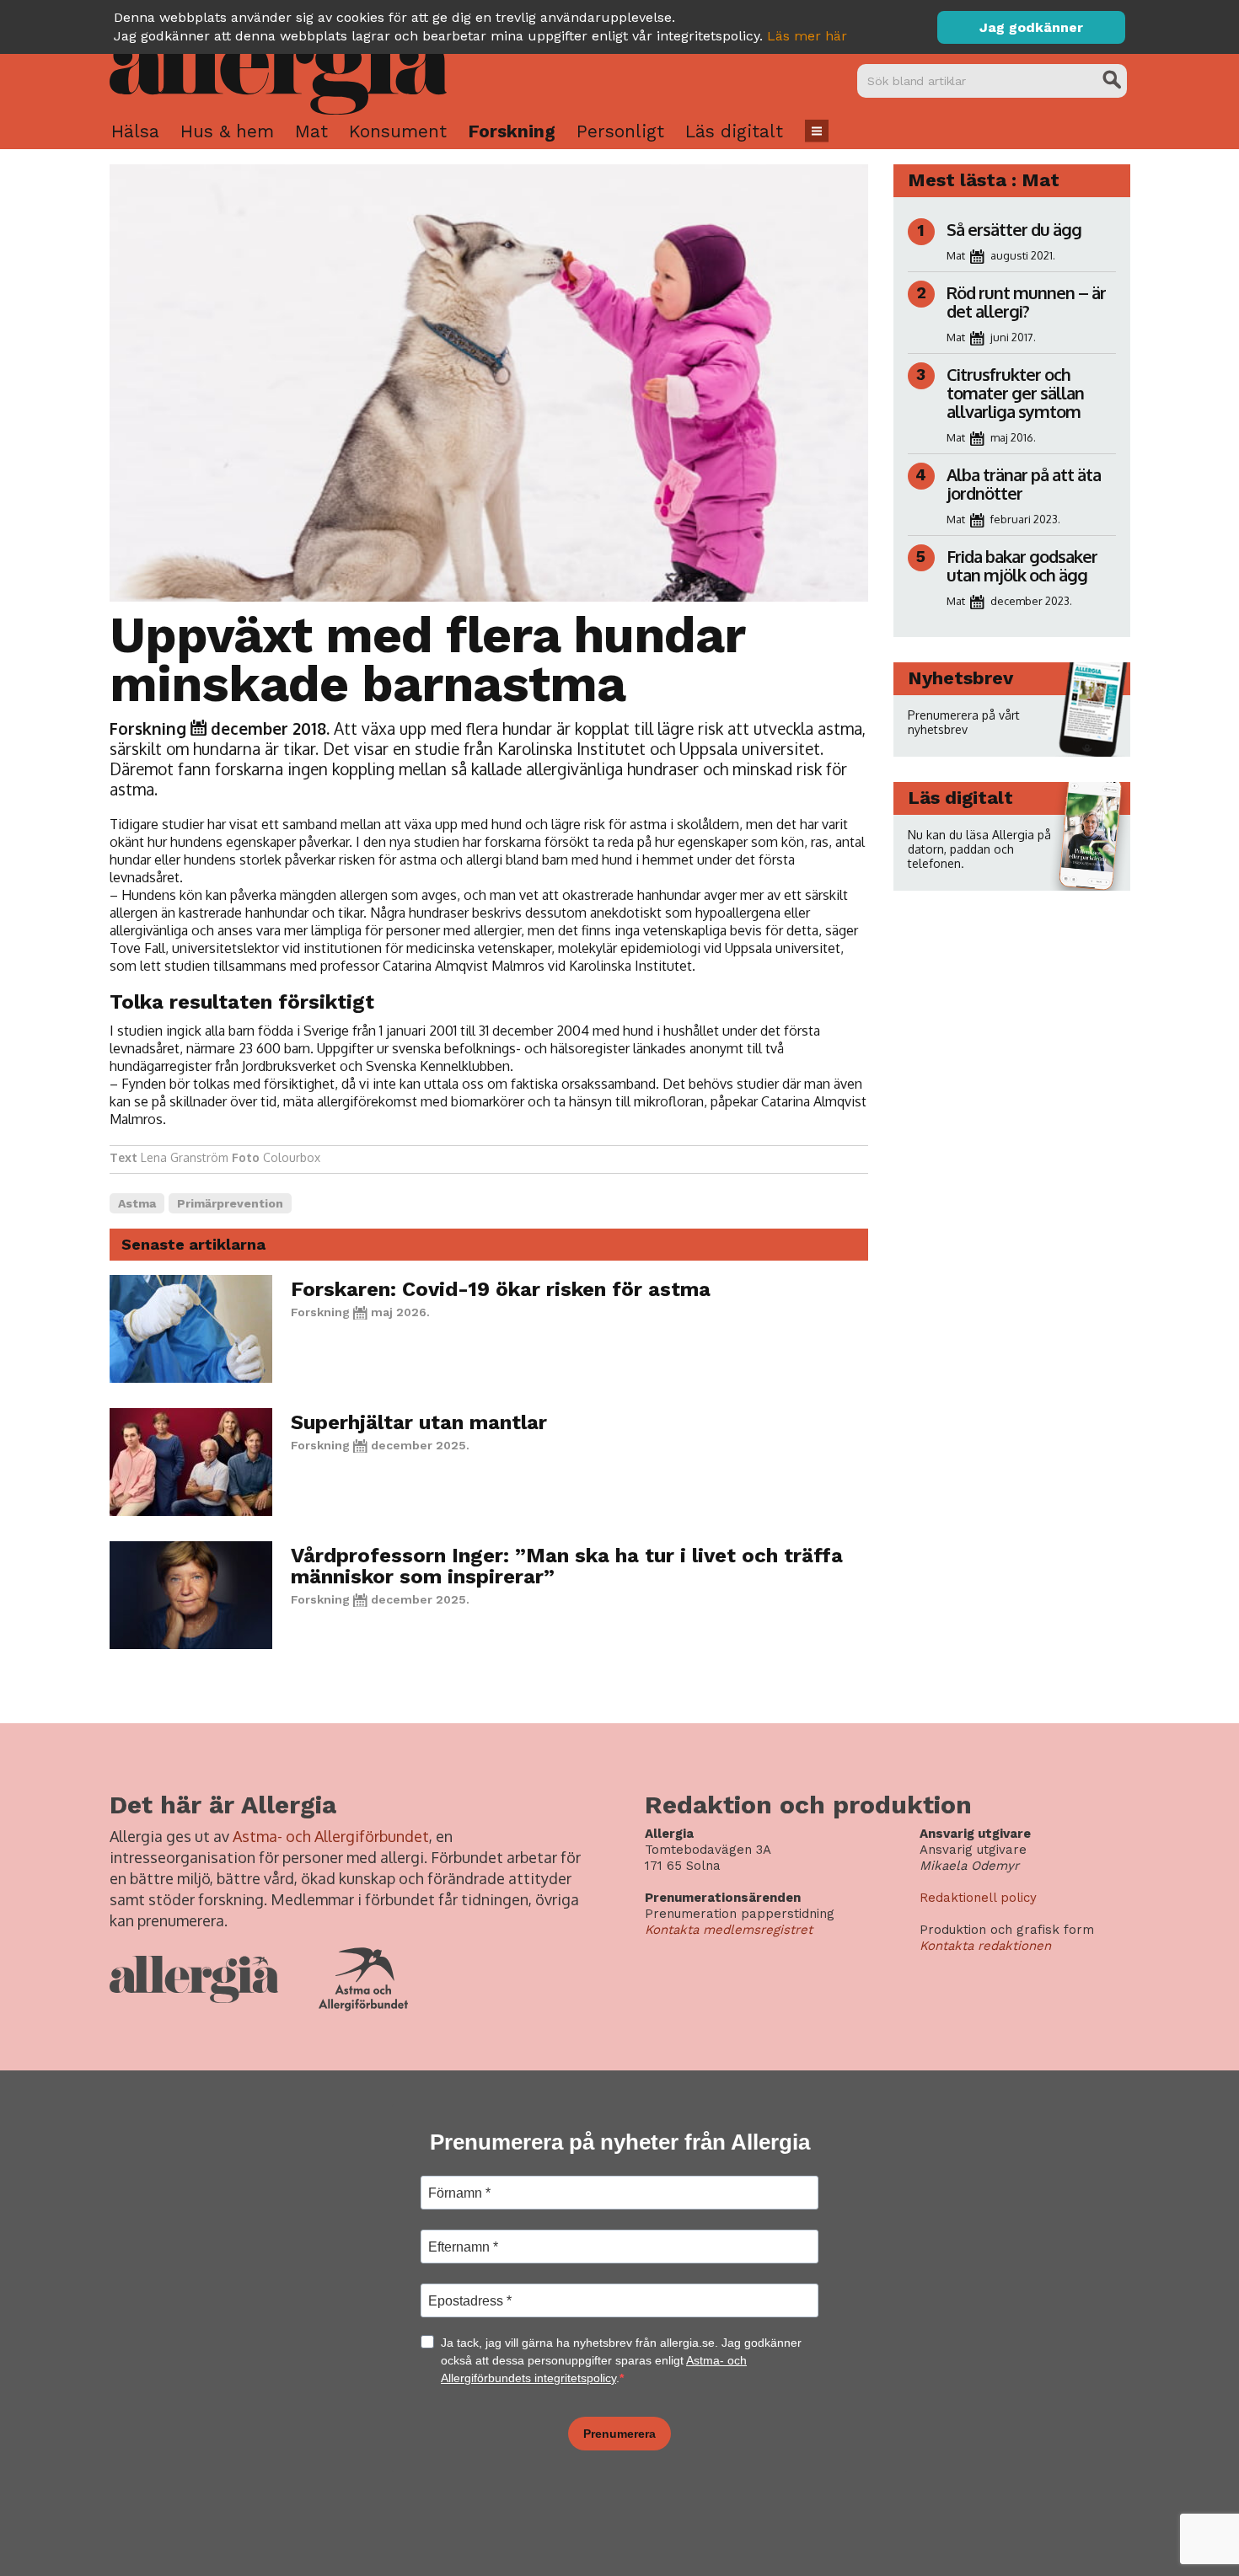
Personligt (620, 131)
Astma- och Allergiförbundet (331, 1836)
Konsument (398, 131)
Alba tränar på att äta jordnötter (1024, 484)
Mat (311, 131)
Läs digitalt (734, 131)
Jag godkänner (1031, 27)
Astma (137, 1203)
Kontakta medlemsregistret (729, 1930)
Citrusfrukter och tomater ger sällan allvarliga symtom (1015, 393)
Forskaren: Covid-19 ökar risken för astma (501, 1289)
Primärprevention (230, 1203)
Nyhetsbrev (960, 678)
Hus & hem (227, 131)
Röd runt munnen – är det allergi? (1026, 302)
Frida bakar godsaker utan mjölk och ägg (1022, 565)
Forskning (512, 131)
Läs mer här (807, 36)
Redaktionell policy (978, 1898)
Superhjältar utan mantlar (419, 1422)
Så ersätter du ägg (1014, 229)
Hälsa (135, 131)
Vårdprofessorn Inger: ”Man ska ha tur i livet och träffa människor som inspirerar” (567, 1566)
